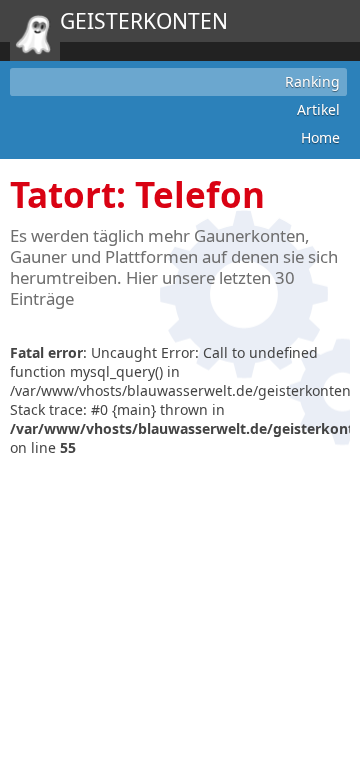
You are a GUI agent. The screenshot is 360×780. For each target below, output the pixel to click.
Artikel (318, 109)
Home (320, 137)
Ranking (312, 81)
